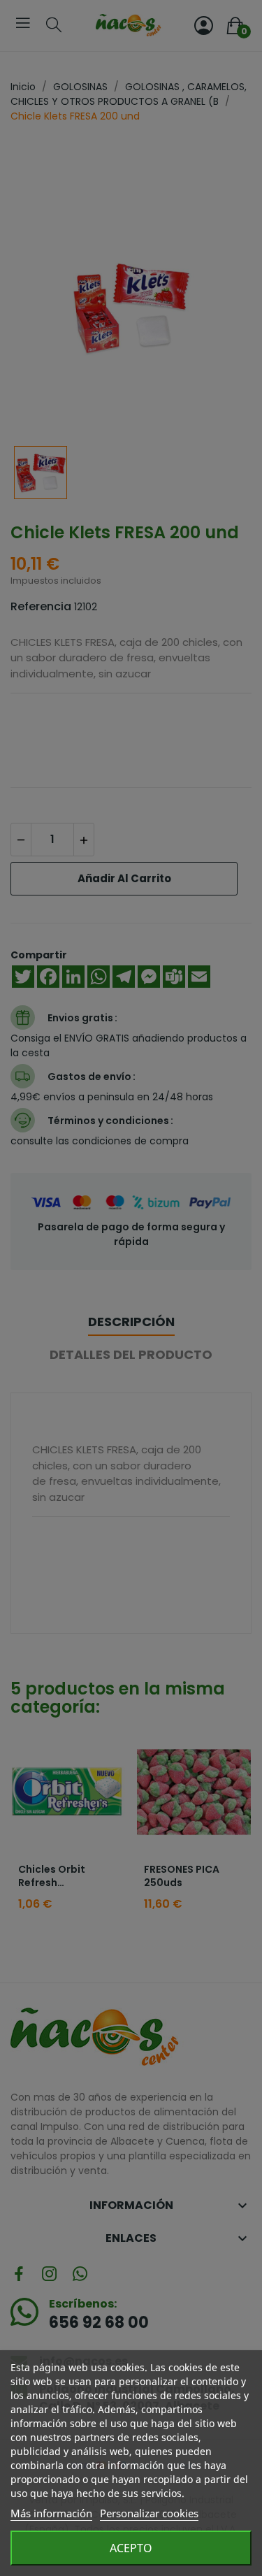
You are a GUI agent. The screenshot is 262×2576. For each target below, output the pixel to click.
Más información (51, 2513)
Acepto (131, 2548)
